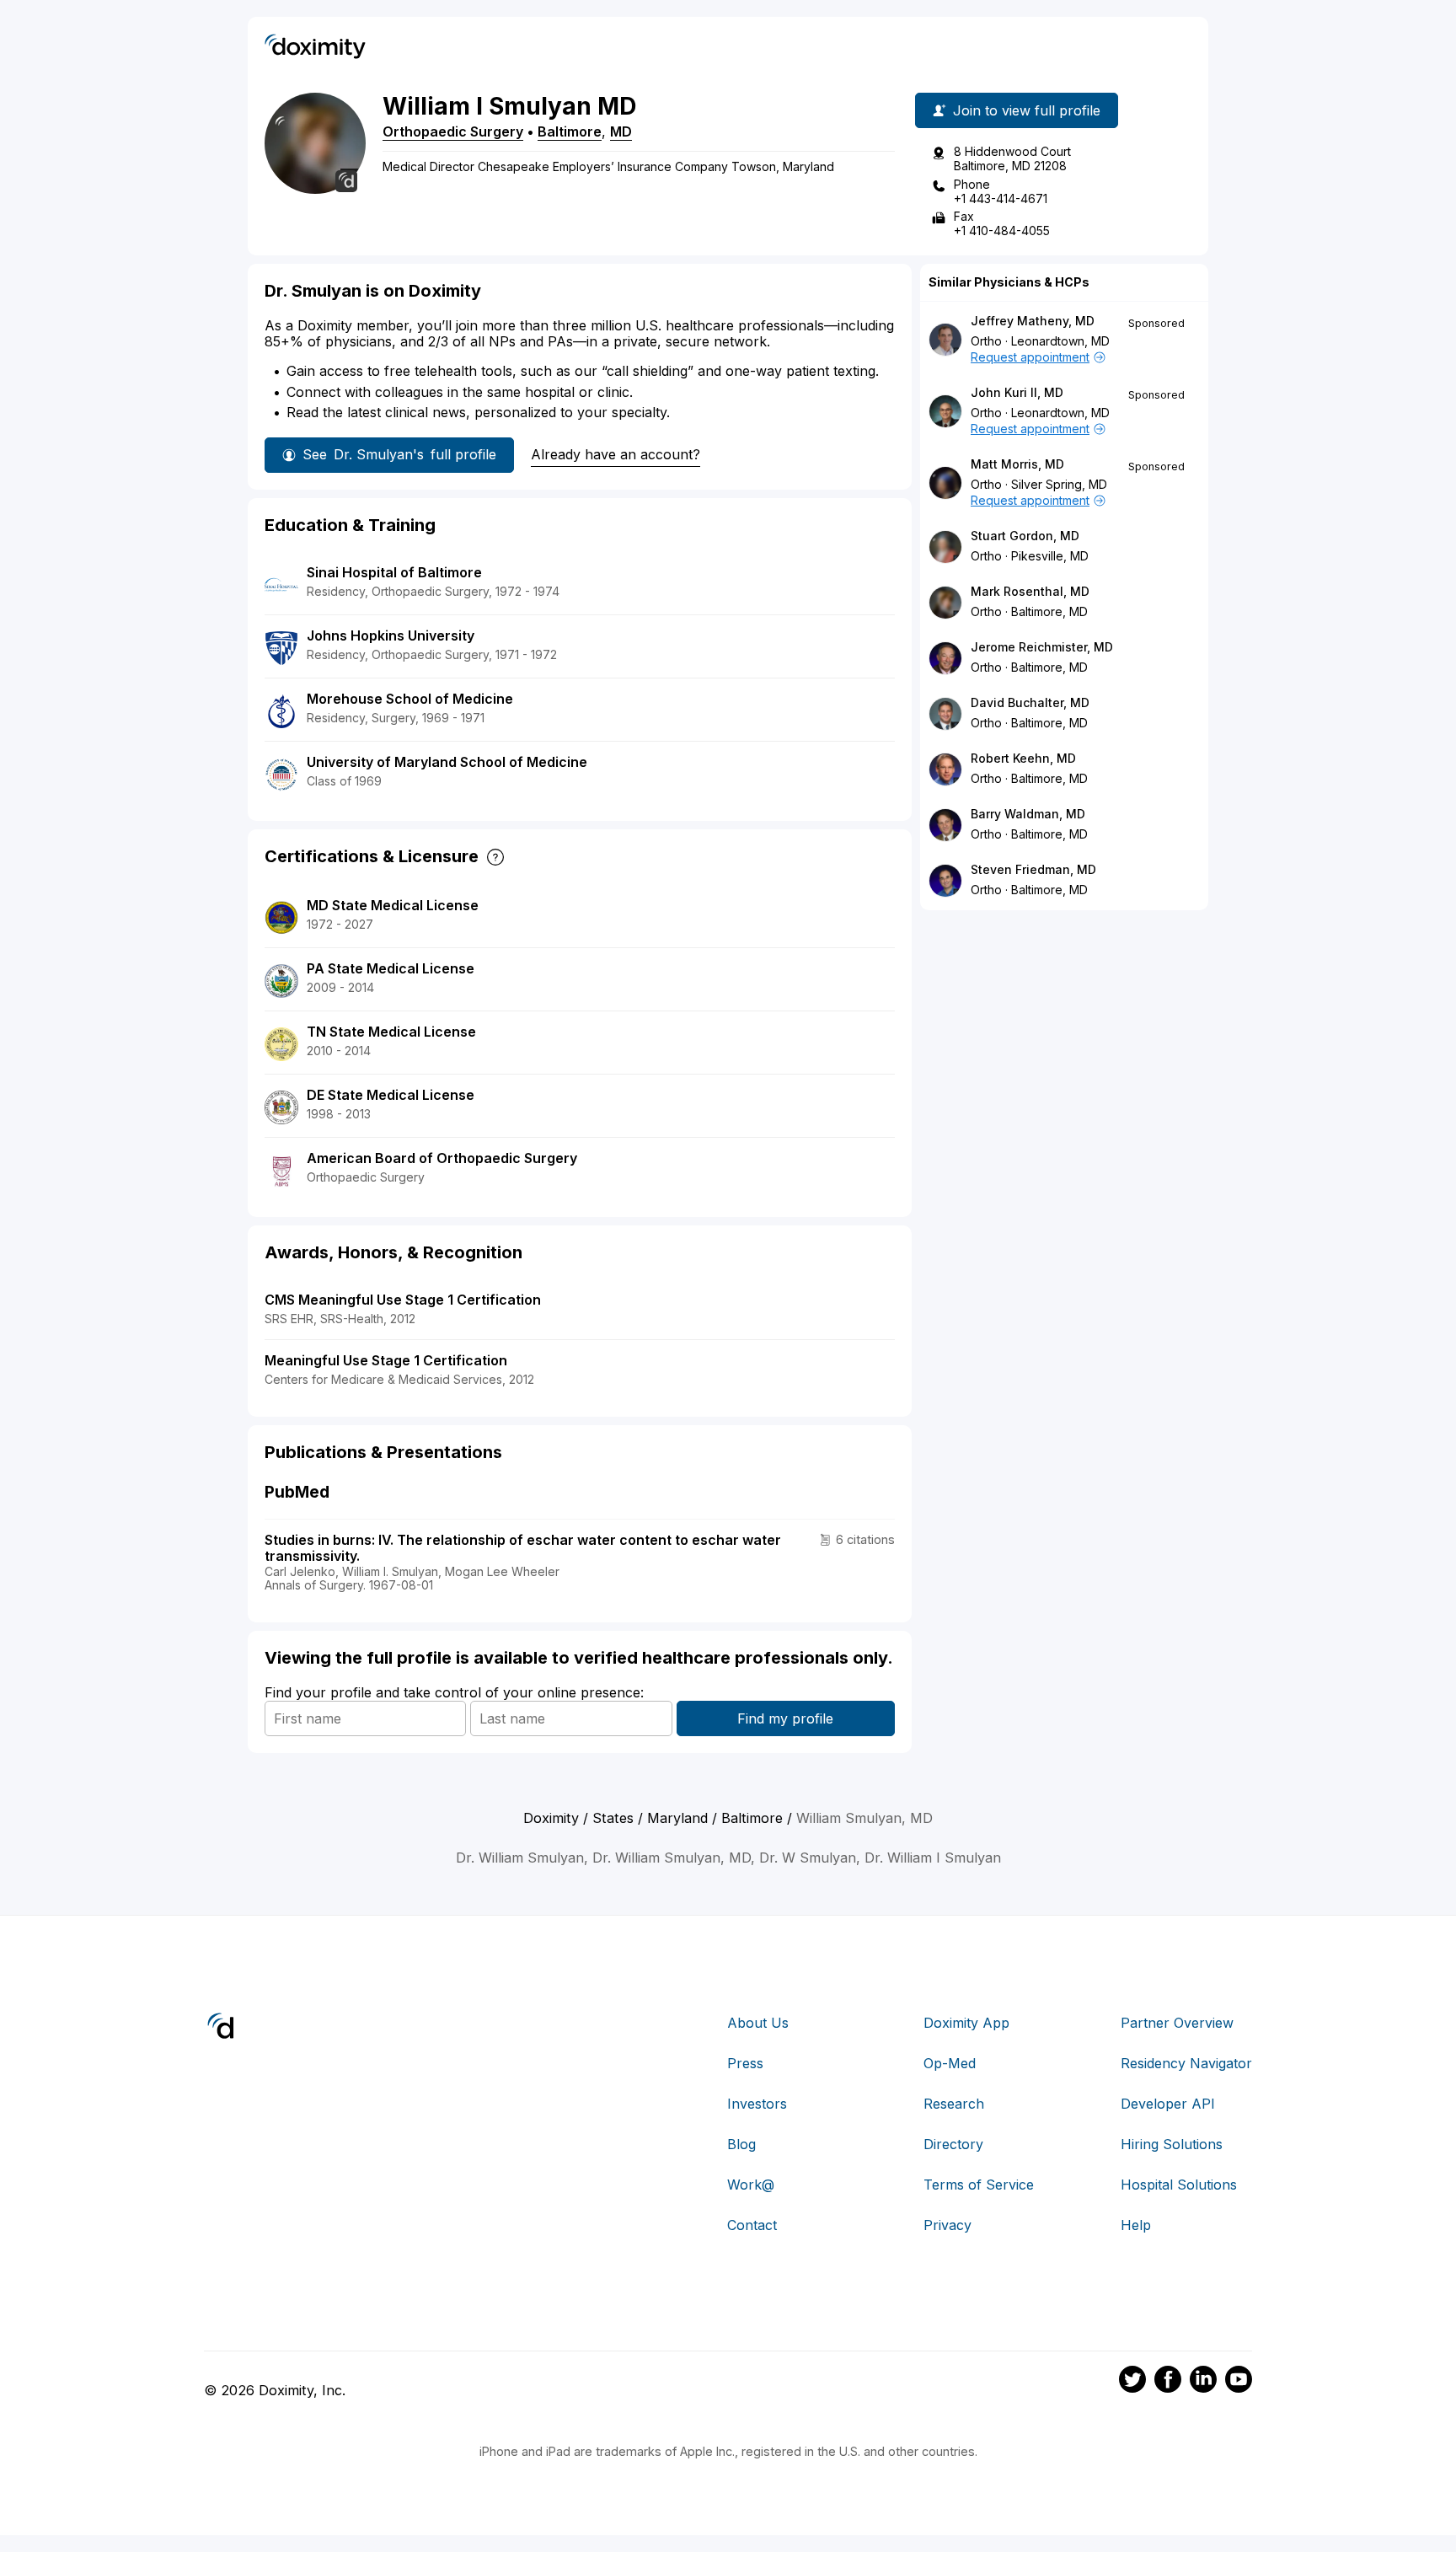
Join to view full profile (1027, 110)
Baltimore (570, 131)
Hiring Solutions (1172, 2144)
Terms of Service (979, 2185)
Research (954, 2104)
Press (745, 2063)
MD (621, 131)
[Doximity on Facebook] (1168, 2382)
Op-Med (950, 2063)
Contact (752, 2225)
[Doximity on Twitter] (1132, 2382)
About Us (758, 2023)
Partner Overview (1177, 2023)
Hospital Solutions (1179, 2185)
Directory (953, 2144)
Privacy (947, 2225)
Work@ (751, 2185)
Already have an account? (616, 454)
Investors (757, 2104)
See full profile (399, 454)
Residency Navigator (1186, 2063)
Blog (741, 2144)
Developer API (1168, 2104)
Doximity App (966, 2023)
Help (1136, 2225)
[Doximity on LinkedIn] (1203, 2382)
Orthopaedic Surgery (453, 131)
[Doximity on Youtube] (1239, 2382)
